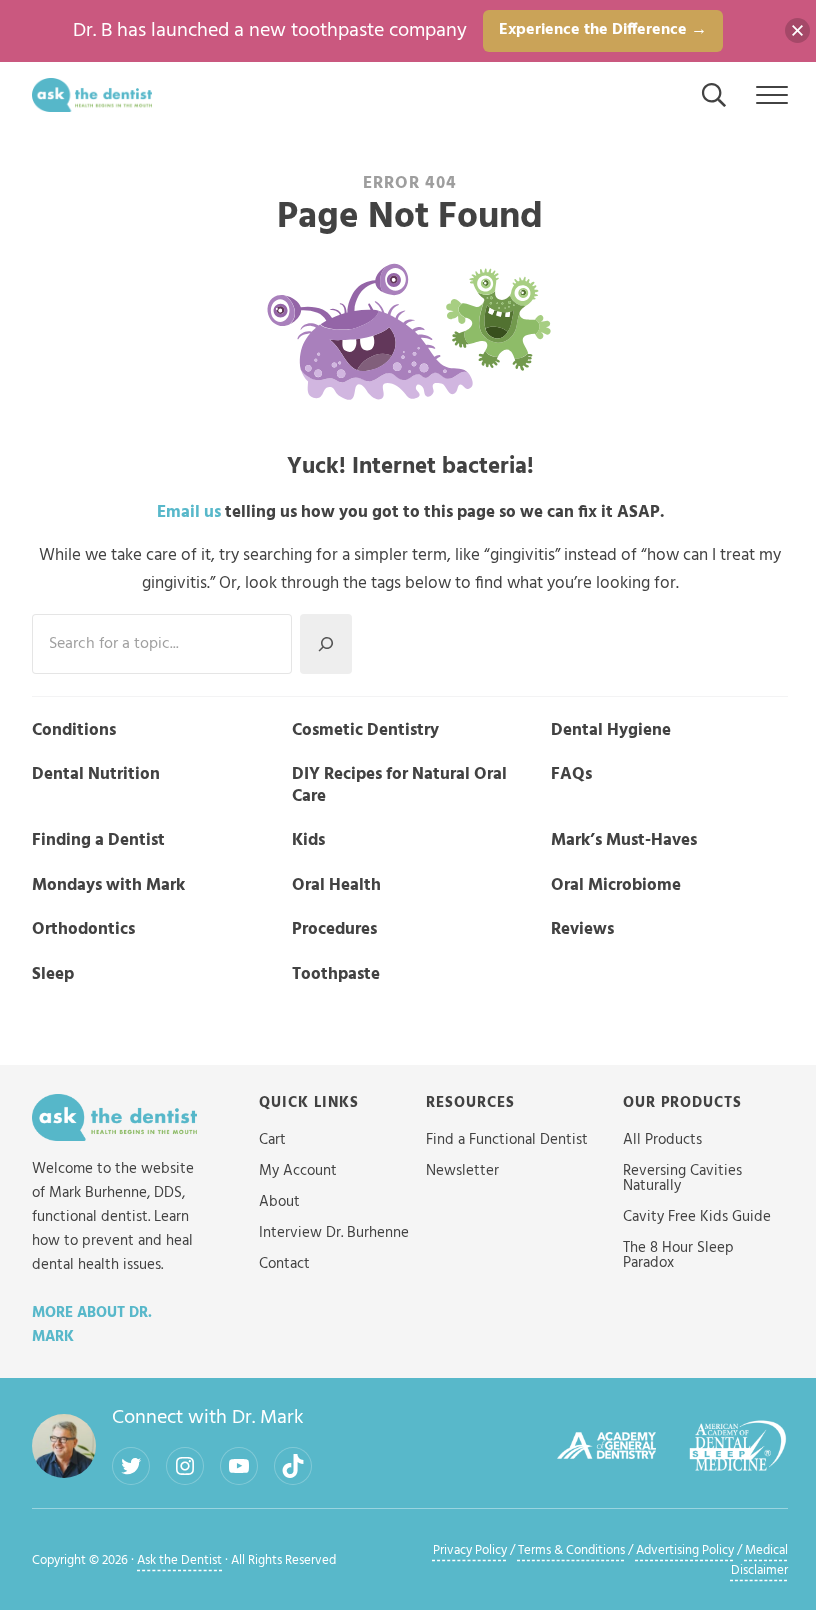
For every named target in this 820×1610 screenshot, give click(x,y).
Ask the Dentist (179, 1561)
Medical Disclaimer (759, 1561)
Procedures (334, 930)
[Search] (326, 644)
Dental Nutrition (96, 775)
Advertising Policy (685, 1551)
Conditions (74, 731)
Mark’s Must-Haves (624, 841)
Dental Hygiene (611, 731)
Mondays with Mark (108, 886)
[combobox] (162, 644)
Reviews (582, 930)
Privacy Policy (470, 1551)
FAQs (571, 775)
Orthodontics (83, 930)
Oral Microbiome (616, 886)
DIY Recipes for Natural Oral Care (399, 786)
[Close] (797, 30)
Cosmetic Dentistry (365, 731)
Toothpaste (336, 975)
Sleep (53, 975)
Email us (189, 512)
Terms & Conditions (571, 1551)
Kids (308, 841)
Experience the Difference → (603, 30)
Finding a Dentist (98, 841)
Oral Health (336, 886)
